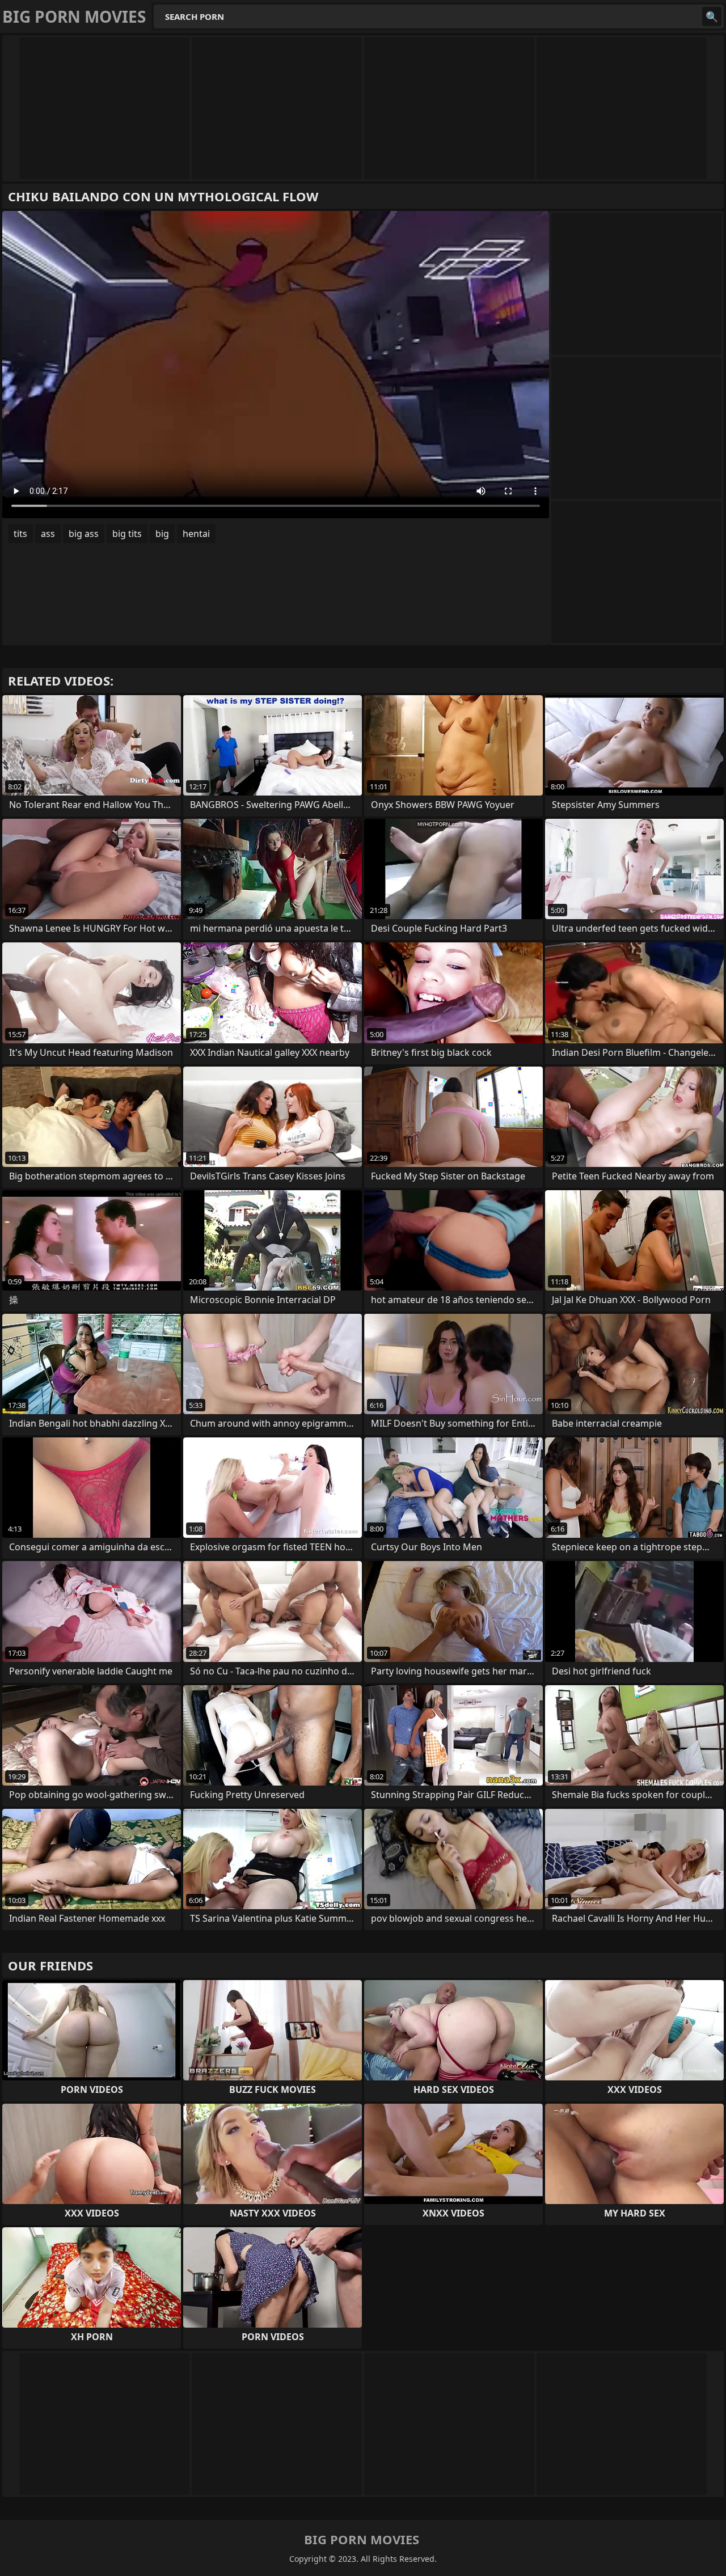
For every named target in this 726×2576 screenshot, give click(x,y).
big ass (84, 534)
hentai (196, 534)
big (162, 534)
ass (48, 534)
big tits (127, 534)
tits (20, 534)
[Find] (712, 16)
